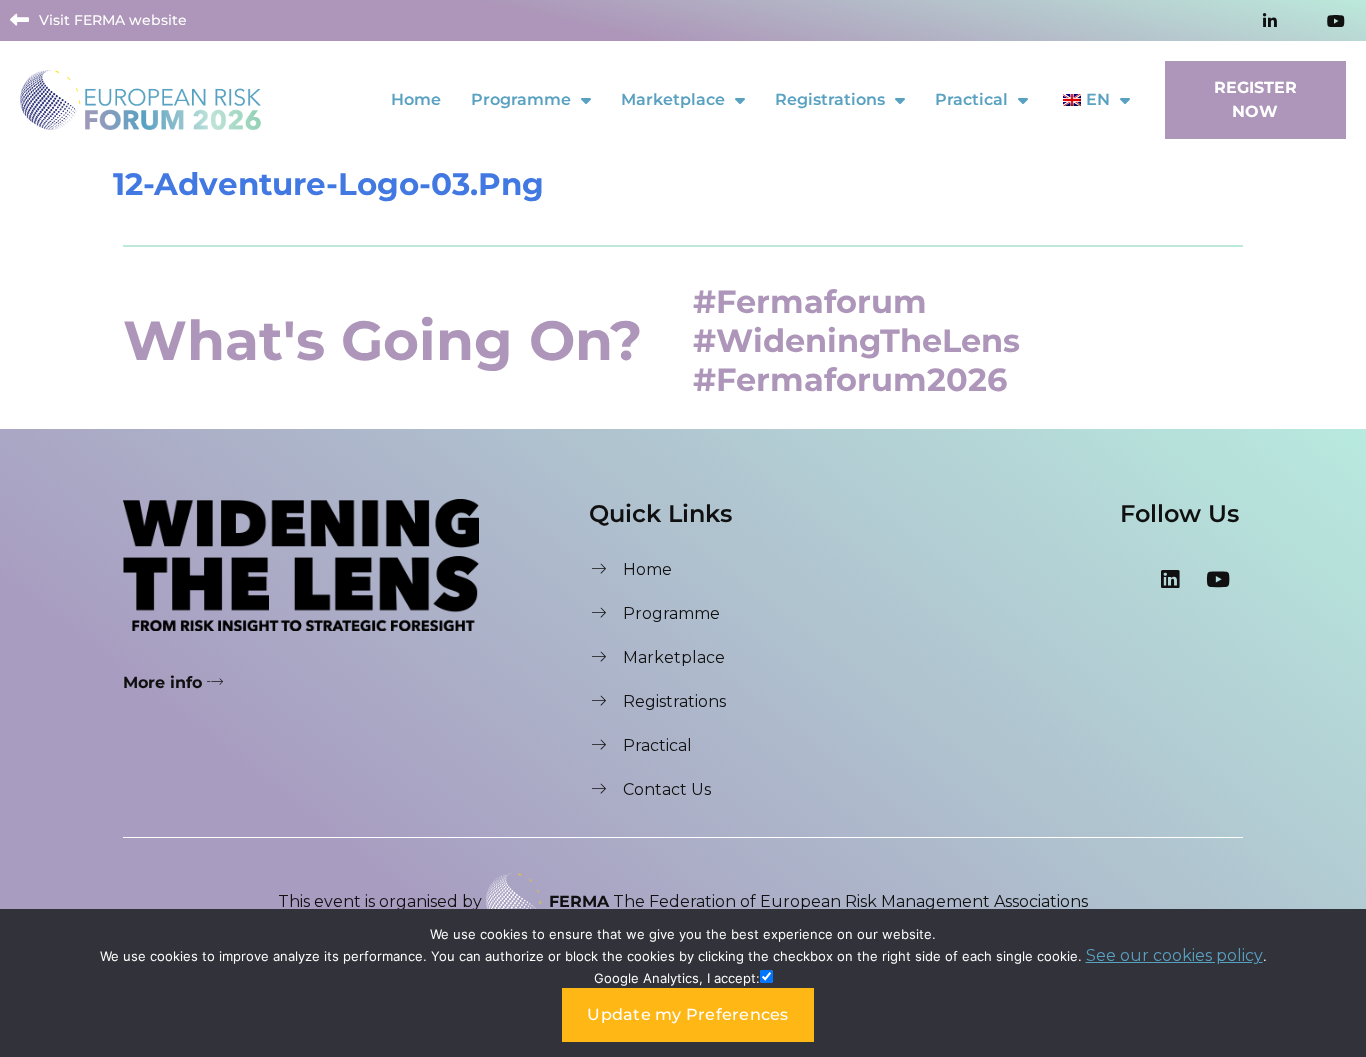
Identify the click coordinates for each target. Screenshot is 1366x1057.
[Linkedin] (1170, 579)
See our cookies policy (1174, 955)
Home (416, 99)
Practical (971, 99)
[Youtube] (1218, 579)
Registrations (830, 99)
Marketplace (673, 99)
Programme (521, 99)
